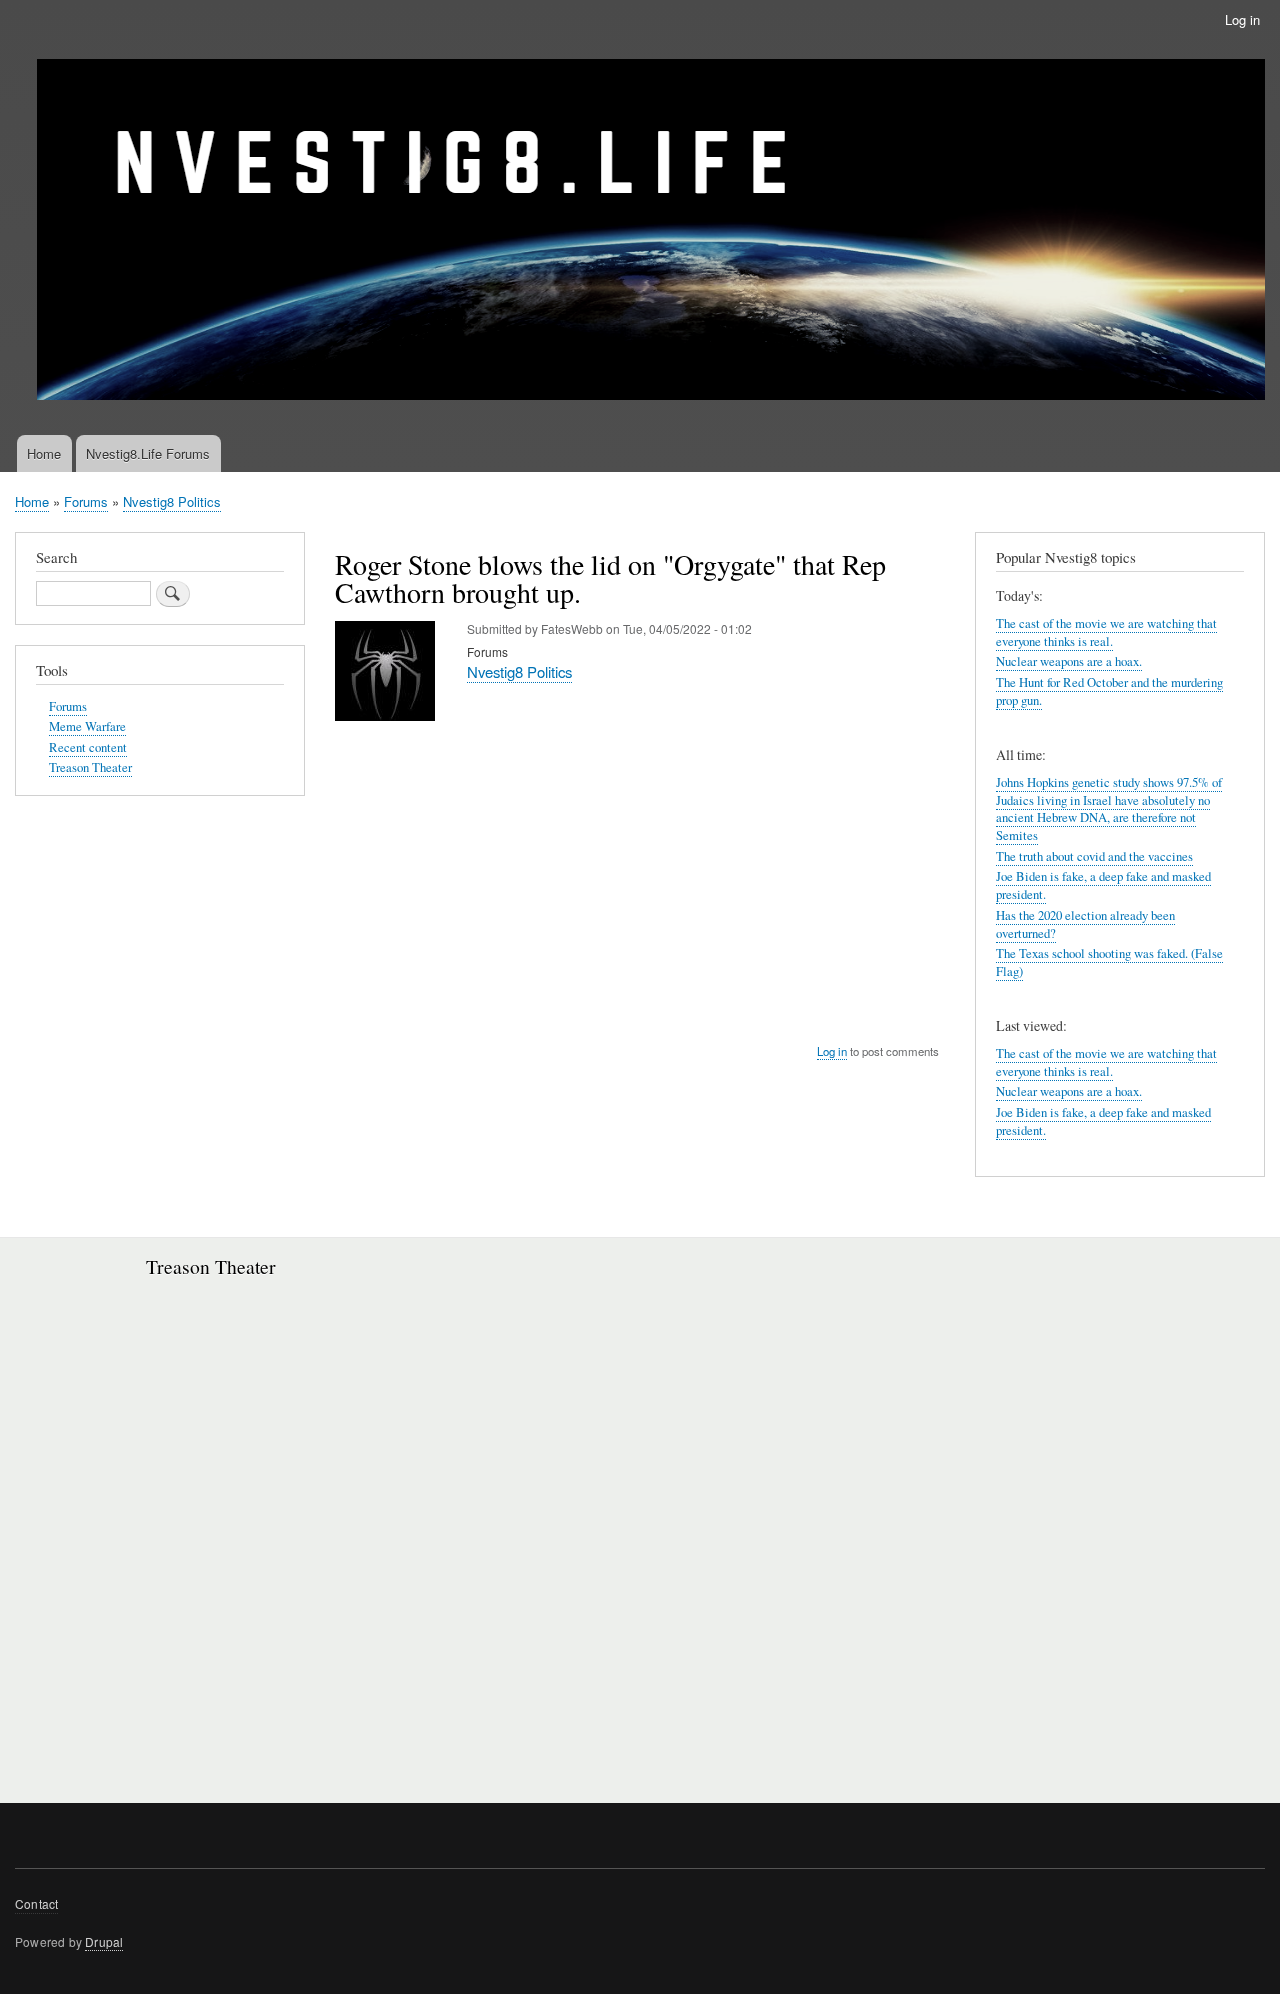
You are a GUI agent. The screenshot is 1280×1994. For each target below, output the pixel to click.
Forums (86, 501)
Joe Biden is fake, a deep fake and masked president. (1103, 1121)
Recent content (88, 747)
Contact (36, 1903)
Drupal (104, 1941)
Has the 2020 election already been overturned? (1085, 924)
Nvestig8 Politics (172, 501)
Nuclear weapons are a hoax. (1069, 661)
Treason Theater (90, 767)
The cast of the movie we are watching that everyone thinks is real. (1106, 632)
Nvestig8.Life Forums (148, 453)
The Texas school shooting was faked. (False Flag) (1109, 962)
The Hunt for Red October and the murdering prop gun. (1109, 691)
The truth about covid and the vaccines (1094, 856)
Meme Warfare (87, 726)
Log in (1242, 19)
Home (44, 453)
